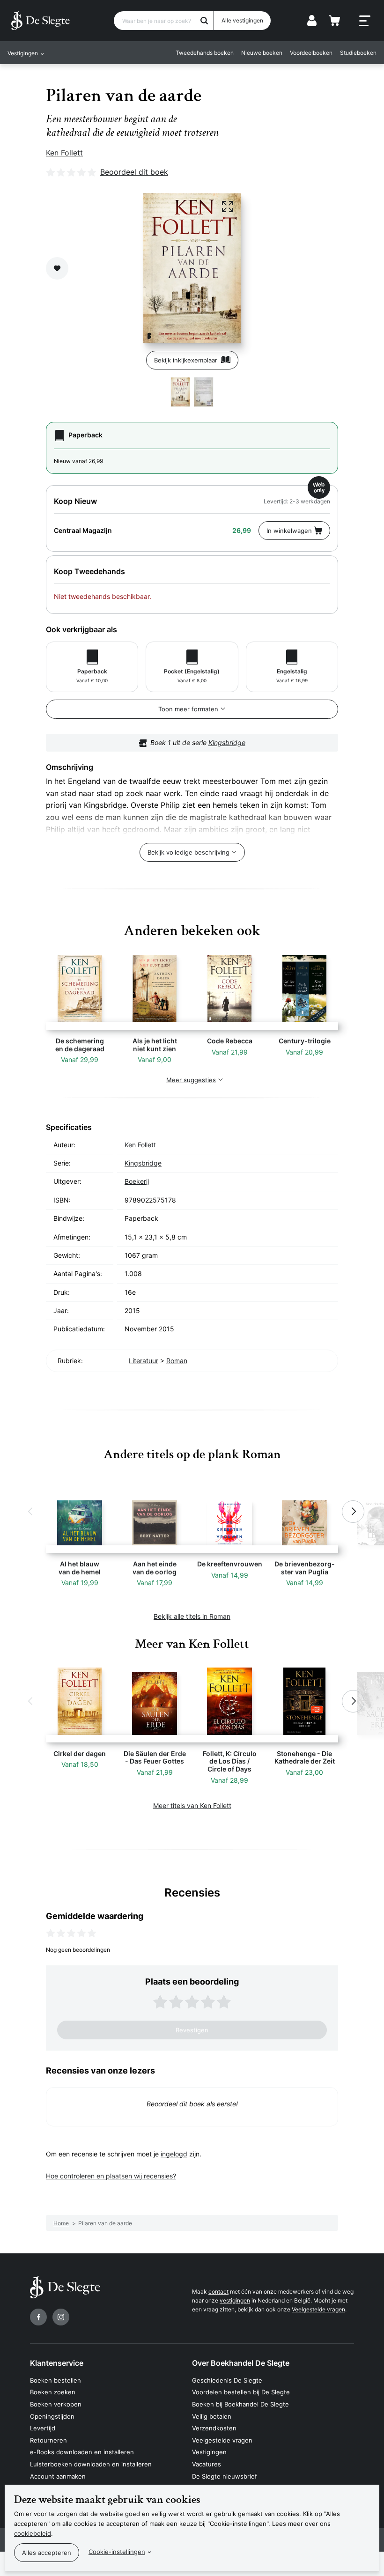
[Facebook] (38, 2317)
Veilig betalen (212, 2416)
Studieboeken (358, 53)
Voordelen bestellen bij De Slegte (241, 2392)
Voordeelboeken (311, 53)
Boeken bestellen (55, 2380)
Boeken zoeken (53, 2392)
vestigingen (235, 2300)
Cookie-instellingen (117, 2552)
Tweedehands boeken (205, 53)
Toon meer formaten (188, 709)
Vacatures (207, 2464)
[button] (31, 1512)
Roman (177, 1361)
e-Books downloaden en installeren (82, 2452)
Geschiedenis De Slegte (227, 2380)
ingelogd (174, 2154)
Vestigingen (209, 2452)
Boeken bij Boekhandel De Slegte (240, 2404)
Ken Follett (64, 153)
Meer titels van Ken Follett (192, 1805)
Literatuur (144, 1361)
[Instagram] (61, 2317)
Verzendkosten (214, 2428)
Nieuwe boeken (262, 53)
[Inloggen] (312, 21)
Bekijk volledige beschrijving (188, 852)
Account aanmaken (58, 2476)
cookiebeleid (33, 2533)
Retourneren (48, 2440)
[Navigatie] (365, 21)
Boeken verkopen (56, 2404)
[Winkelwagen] (334, 21)
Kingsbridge (227, 742)
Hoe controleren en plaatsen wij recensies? (111, 2176)
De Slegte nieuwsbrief (225, 2476)
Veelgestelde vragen (318, 2309)
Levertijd (43, 2428)
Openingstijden (52, 2416)
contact (218, 2292)
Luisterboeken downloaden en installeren (91, 2464)
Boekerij (137, 1181)
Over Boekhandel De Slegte (241, 2363)
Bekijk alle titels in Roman (192, 1616)
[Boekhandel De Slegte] (41, 21)
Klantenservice (57, 2363)
